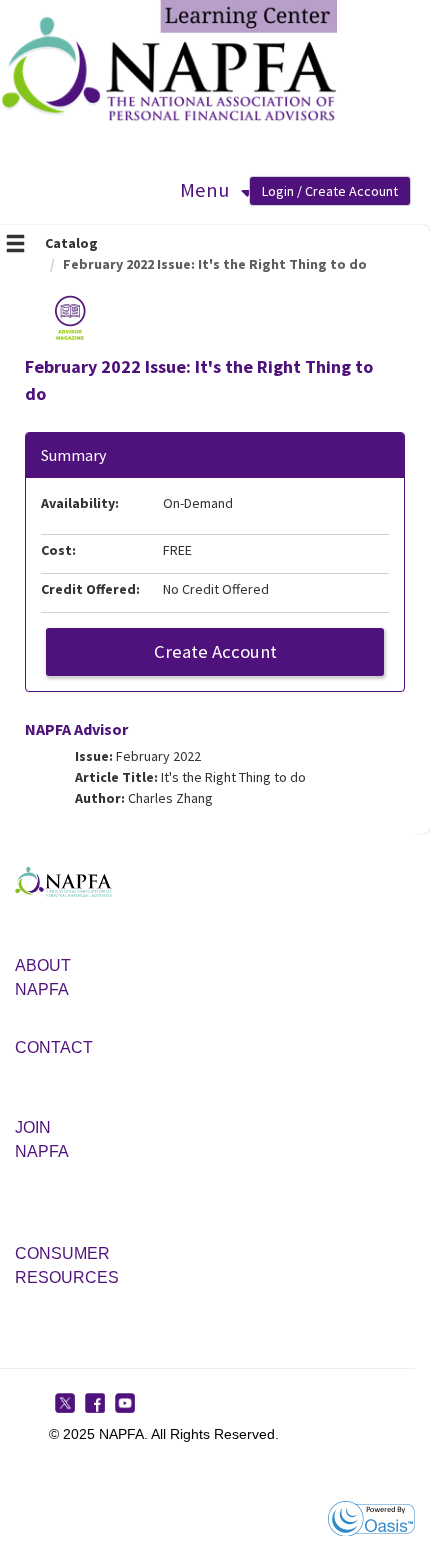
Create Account (215, 651)
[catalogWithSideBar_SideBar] (15, 246)
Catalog (71, 243)
